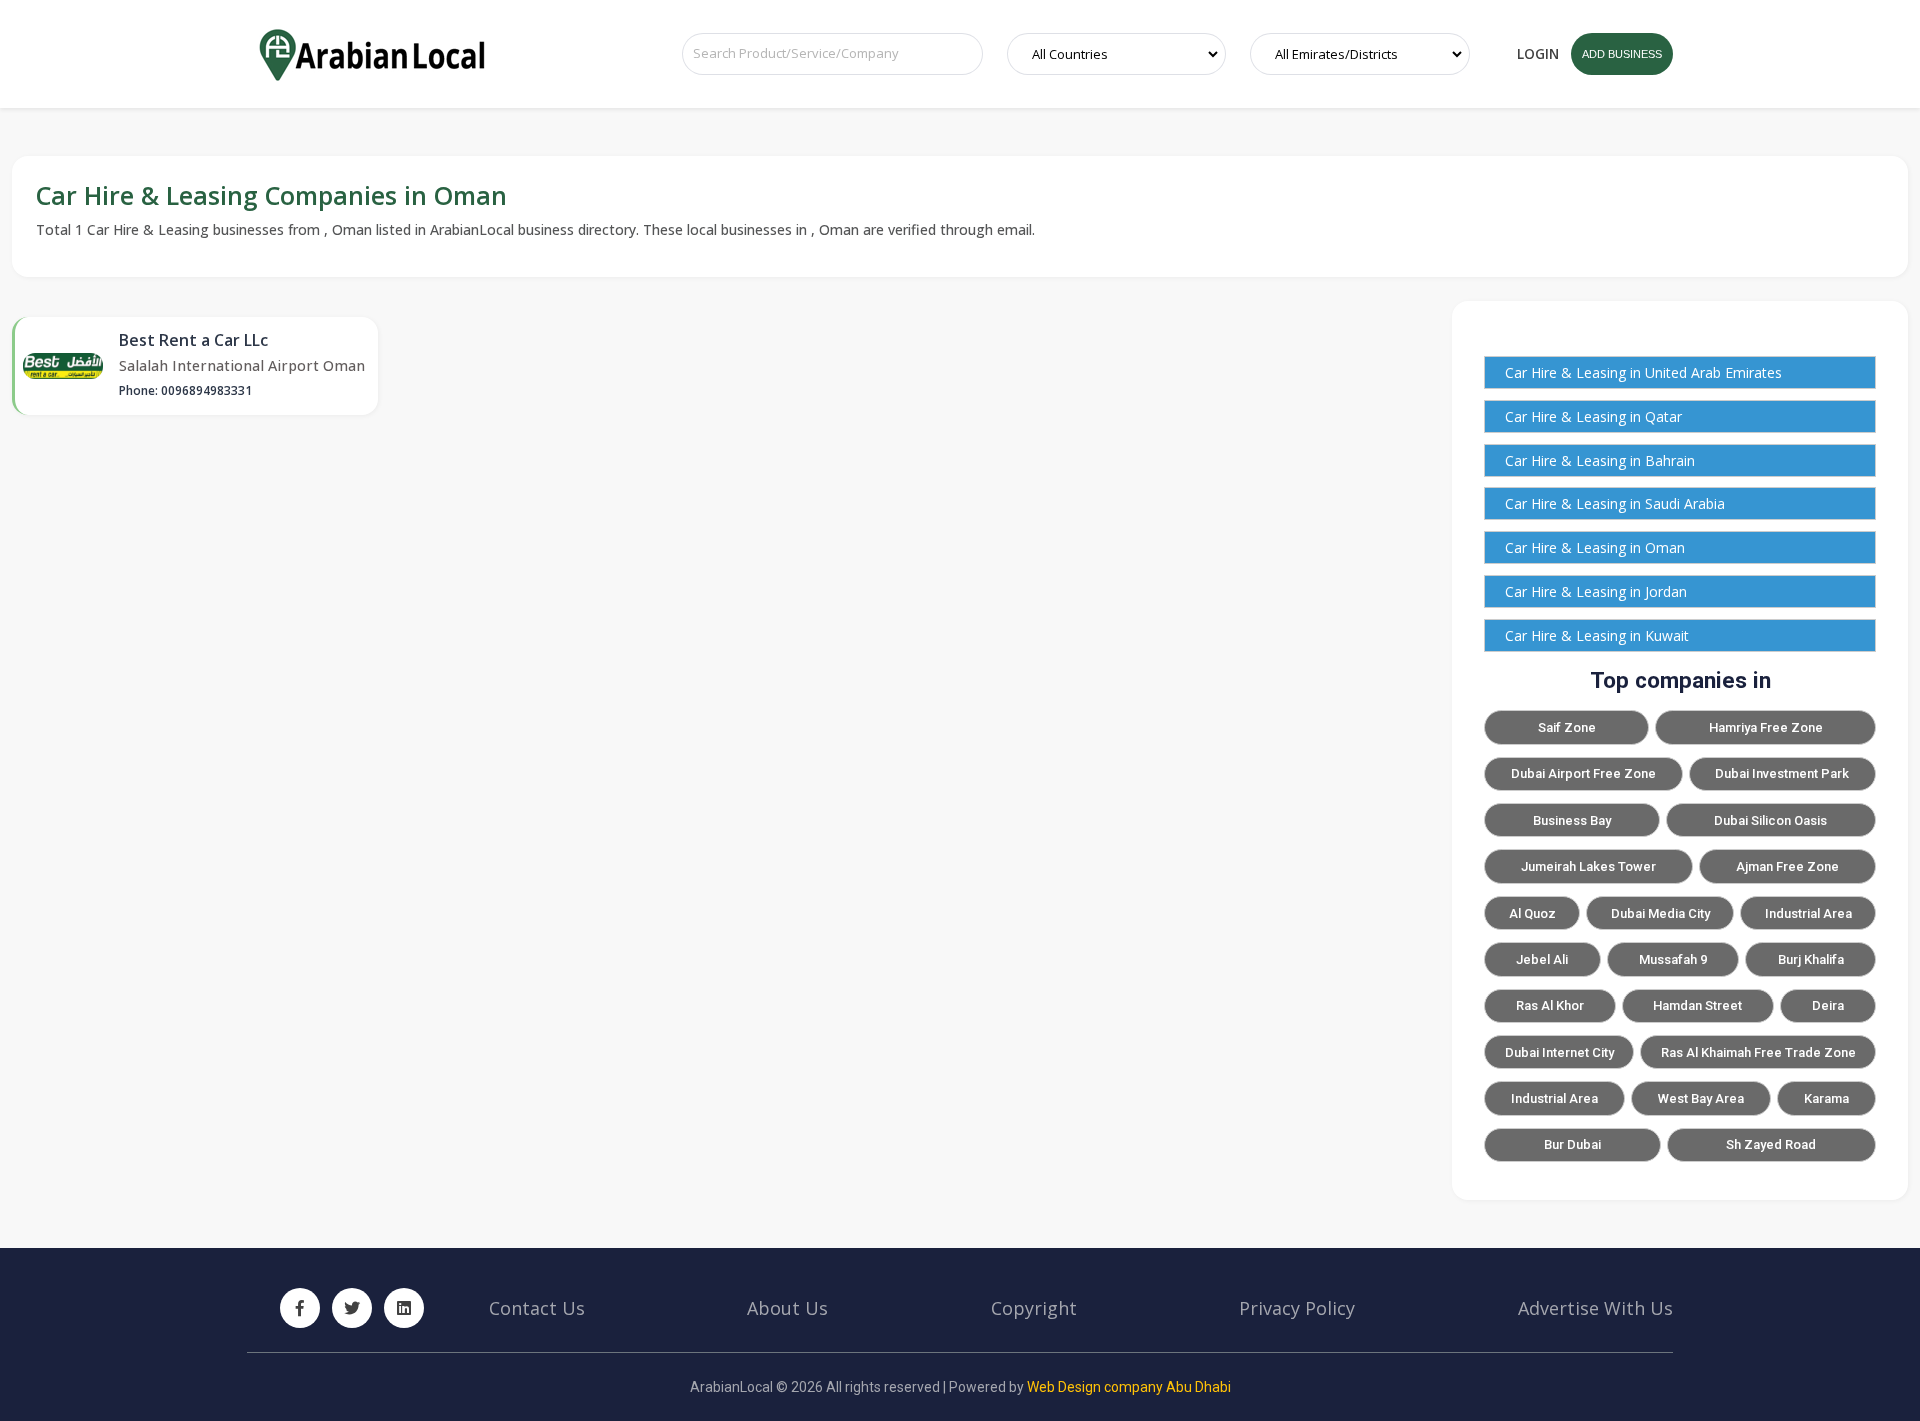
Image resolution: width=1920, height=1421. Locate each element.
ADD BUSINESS (1622, 54)
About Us (787, 1308)
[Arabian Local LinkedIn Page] (404, 1308)
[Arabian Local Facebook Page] (300, 1308)
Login (1538, 53)
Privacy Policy (1297, 1308)
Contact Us (537, 1308)
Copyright (1034, 1308)
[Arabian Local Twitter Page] (352, 1308)
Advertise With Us (1595, 1308)
